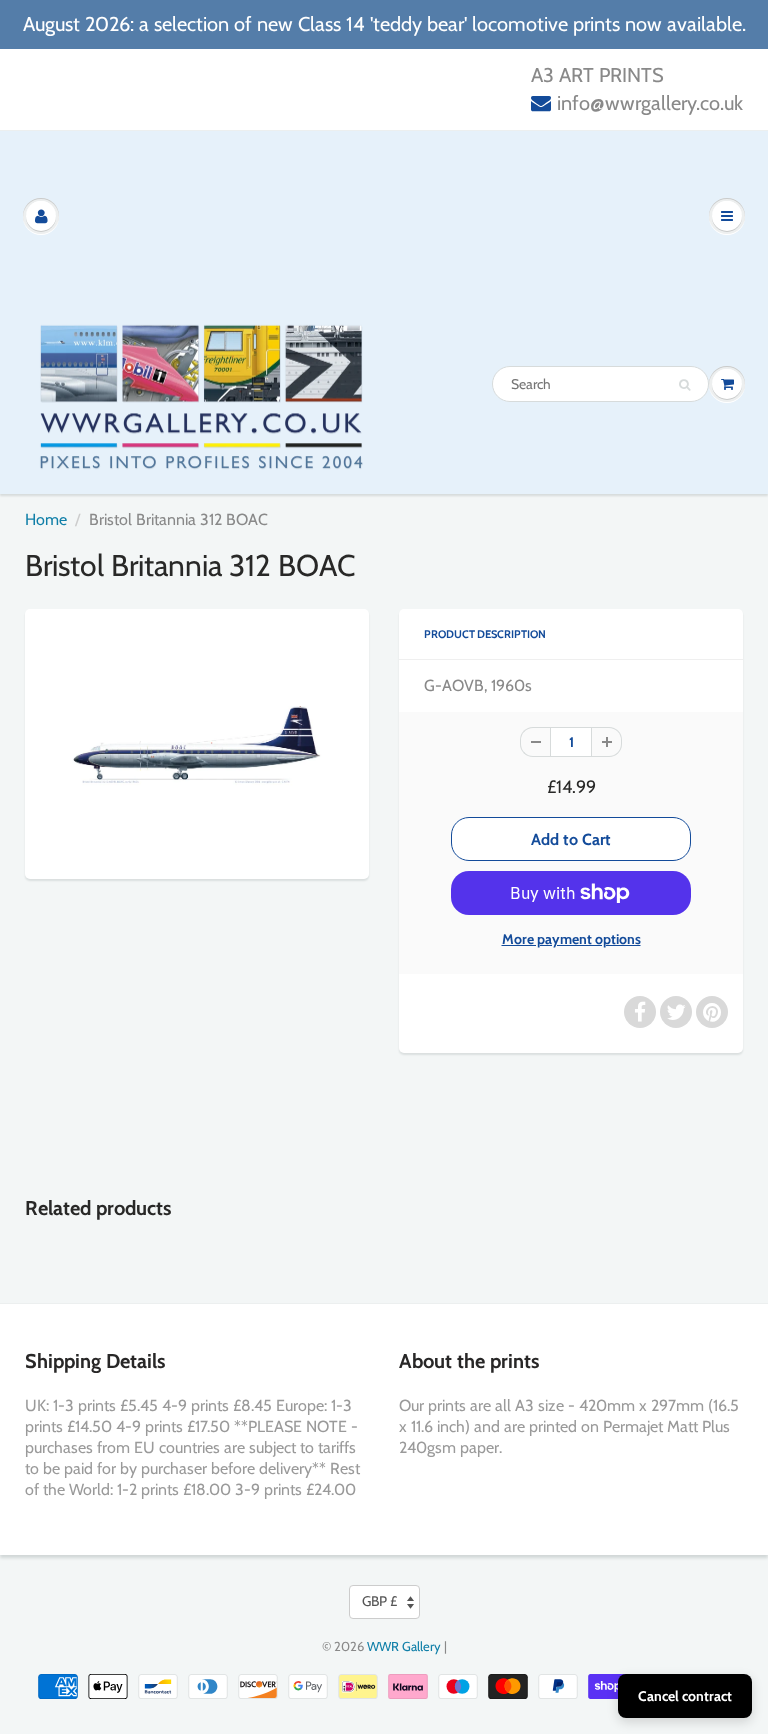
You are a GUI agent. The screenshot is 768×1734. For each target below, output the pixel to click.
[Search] (684, 385)
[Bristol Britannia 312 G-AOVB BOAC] (197, 741)
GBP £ (379, 1601)
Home (46, 519)
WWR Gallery (404, 1646)
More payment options (571, 939)
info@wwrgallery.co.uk (650, 103)
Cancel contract (685, 1696)
